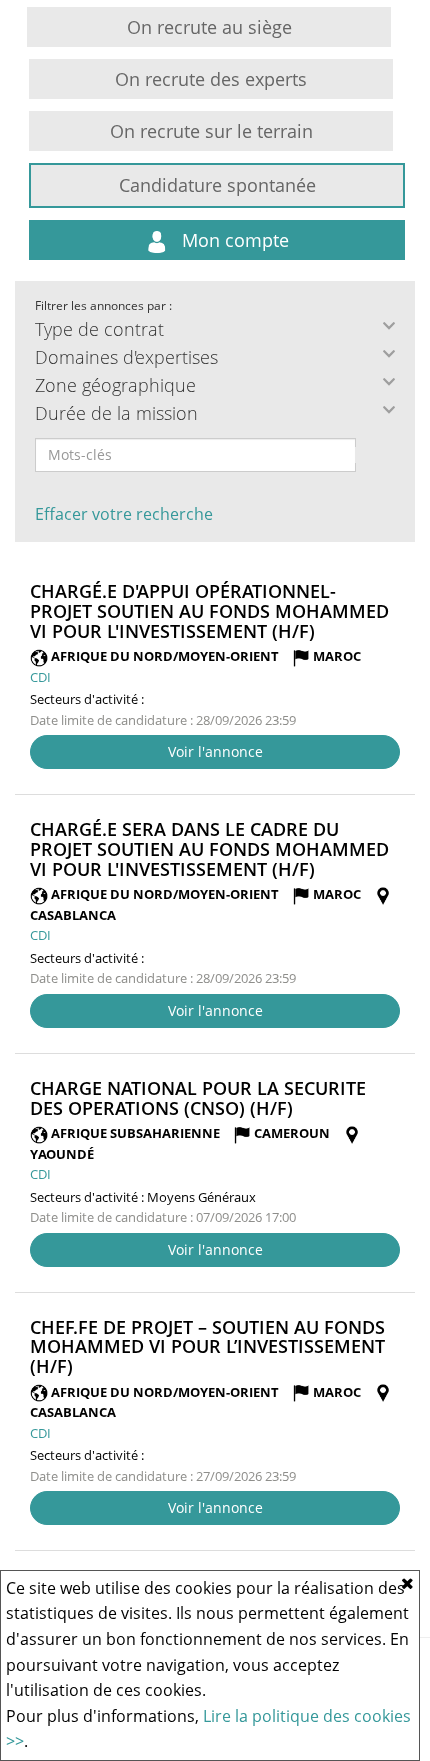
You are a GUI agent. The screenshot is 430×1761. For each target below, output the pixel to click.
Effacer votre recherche (124, 514)
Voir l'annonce (215, 751)
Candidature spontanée (217, 185)
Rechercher (369, 455)
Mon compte (233, 240)
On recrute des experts (211, 79)
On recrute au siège (209, 27)
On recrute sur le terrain (211, 131)
